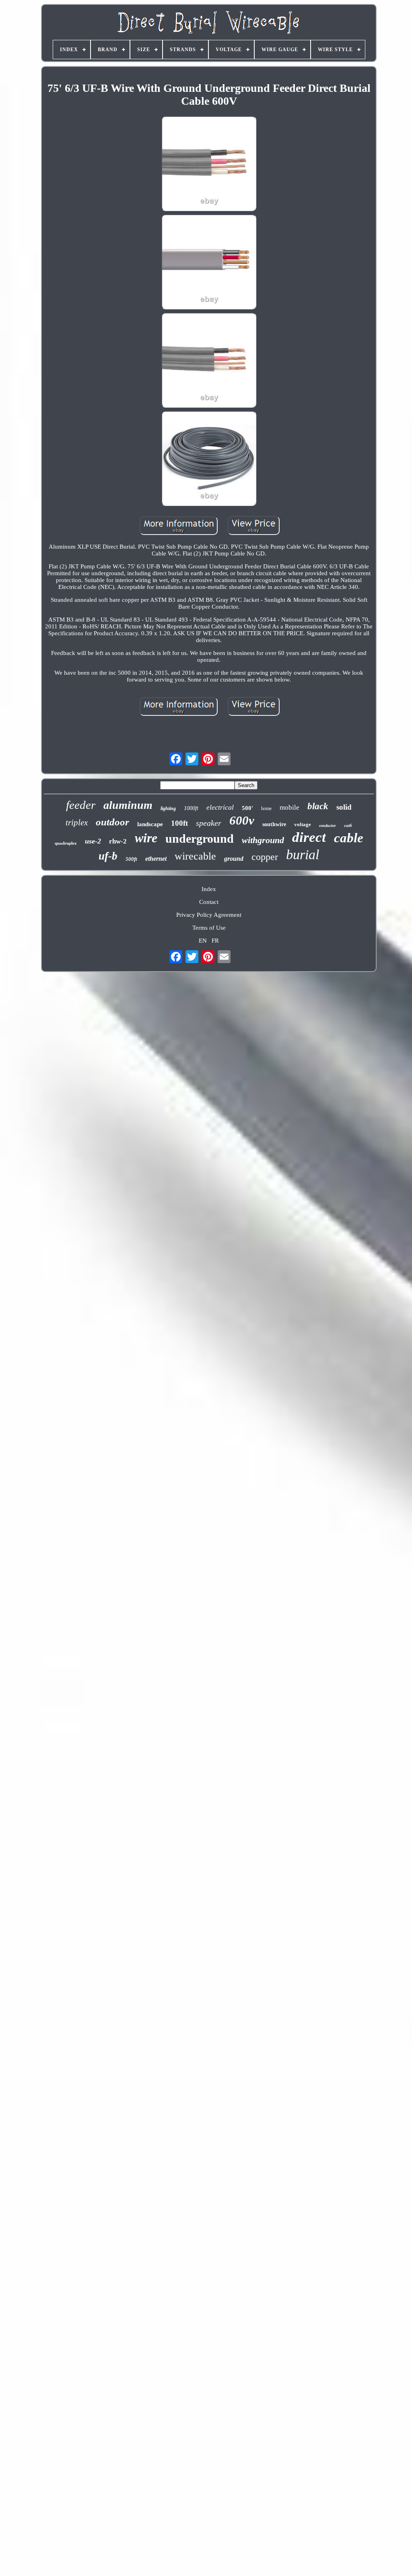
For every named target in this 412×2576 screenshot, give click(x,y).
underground (200, 838)
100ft (179, 823)
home (266, 808)
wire (146, 838)
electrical (220, 807)
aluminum (128, 805)
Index (209, 889)
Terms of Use (209, 928)
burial (303, 855)
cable (349, 838)
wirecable (195, 856)
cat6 (348, 825)
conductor (328, 826)
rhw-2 (118, 841)
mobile (289, 807)
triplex (77, 823)
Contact (209, 902)
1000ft (191, 808)
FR (215, 941)
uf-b (108, 856)
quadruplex (66, 843)
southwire (274, 824)
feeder (81, 805)
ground (234, 859)
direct (309, 837)
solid (344, 807)
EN (203, 941)
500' (247, 808)
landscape (150, 824)
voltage (303, 824)
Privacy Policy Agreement (209, 915)
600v (242, 820)
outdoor (112, 822)
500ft (131, 859)
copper (265, 857)
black (318, 806)
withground (263, 840)
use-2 (93, 841)
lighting (168, 808)
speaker (209, 823)
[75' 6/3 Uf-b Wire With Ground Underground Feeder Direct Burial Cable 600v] (209, 164)
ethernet (156, 859)
